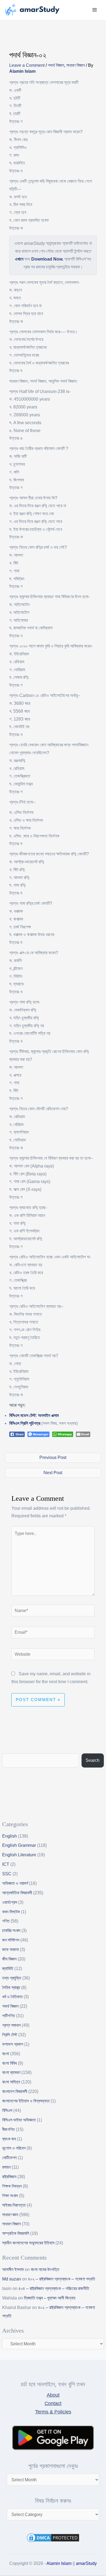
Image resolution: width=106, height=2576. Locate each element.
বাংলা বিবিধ (10, 2063)
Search (93, 1760)
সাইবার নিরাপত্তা (14, 2205)
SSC (7, 1874)
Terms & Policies (53, 2412)
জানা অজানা (10, 1950)
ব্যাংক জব (9, 2139)
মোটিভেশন (9, 2158)
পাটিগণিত (9, 2016)
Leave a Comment (27, 65)
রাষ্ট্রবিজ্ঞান (9, 2177)
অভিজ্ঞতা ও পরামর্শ (15, 1883)
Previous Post (53, 1457)
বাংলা (6, 2054)
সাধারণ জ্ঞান (10, 2215)
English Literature (19, 1855)
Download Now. (47, 259)
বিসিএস (7, 2110)
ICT (6, 1864)
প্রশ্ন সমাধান (11, 2025)
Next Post (53, 1473)
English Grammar (19, 1845)
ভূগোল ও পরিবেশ (14, 2148)
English (10, 1836)
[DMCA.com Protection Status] (53, 2537)
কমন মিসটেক (11, 1912)
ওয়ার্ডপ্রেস (10, 1902)
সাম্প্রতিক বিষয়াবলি (16, 2233)
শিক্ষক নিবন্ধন (12, 2186)
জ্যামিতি (8, 1969)
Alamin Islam (59, 2563)
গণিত (6, 1921)
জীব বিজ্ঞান (9, 1959)
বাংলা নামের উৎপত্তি (45, 2269)
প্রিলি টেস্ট (10, 2035)
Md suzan (12, 2279)
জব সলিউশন (11, 1940)
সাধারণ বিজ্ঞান (76, 65)
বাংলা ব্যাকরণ (11, 2072)
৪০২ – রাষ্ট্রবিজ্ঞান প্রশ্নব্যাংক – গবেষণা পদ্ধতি (62, 2279)
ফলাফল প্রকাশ (13, 2044)
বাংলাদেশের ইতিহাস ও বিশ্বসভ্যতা (26, 2101)
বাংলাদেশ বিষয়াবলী (15, 2091)
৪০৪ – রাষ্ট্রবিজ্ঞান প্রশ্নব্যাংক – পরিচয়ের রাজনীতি (54, 2288)
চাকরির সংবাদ (11, 1931)
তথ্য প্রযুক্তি (12, 1978)
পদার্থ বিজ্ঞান (56, 65)
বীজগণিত (8, 2129)
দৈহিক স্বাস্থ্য (11, 1987)
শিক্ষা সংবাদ (10, 2196)
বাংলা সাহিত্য (11, 2082)
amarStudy (86, 2563)
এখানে (19, 259)
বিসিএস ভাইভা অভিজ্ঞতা (19, 2120)
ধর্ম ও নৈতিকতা (12, 1997)
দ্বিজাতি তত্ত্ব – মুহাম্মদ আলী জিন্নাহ (50, 2298)
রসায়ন (6, 2167)
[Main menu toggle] (95, 10)
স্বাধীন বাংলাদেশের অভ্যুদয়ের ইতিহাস (28, 2243)
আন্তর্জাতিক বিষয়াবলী (17, 1893)
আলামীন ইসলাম (13, 2269)
